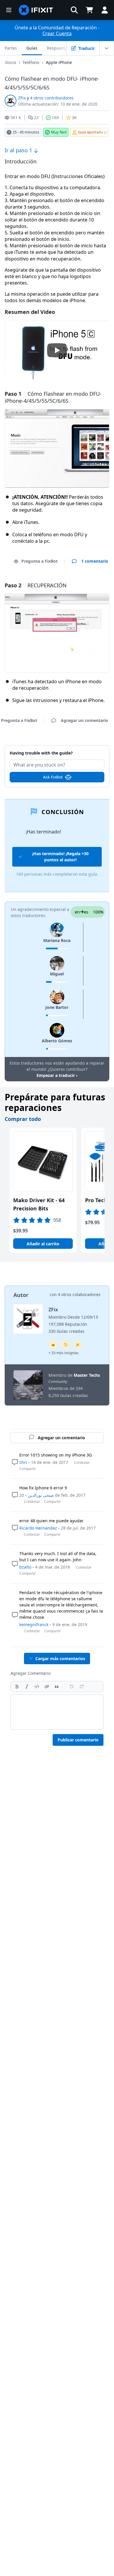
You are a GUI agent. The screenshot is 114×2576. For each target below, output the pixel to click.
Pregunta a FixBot (39, 561)
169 (55, 117)
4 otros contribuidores (52, 98)
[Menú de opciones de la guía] (107, 48)
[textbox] (57, 1712)
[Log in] (105, 10)
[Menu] (9, 10)
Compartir (28, 1469)
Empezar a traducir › (57, 1075)
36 (74, 117)
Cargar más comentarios (60, 1659)
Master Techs (87, 1375)
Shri (23, 1462)
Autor (21, 1295)
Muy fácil (59, 132)
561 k (16, 117)
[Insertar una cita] (57, 1687)
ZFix (22, 98)
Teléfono (31, 62)
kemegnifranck (34, 1624)
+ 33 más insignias (64, 1353)
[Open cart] (89, 10)
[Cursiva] (27, 1687)
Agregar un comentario (57, 750)
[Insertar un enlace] (47, 1687)
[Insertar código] (37, 1687)
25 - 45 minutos (26, 132)
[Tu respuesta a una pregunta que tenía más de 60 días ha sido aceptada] (65, 1345)
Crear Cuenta (57, 33)
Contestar (82, 1463)
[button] (74, 10)
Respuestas (58, 48)
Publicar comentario (78, 1740)
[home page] (36, 10)
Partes (11, 48)
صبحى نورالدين (41, 1495)
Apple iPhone (59, 62)
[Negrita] (17, 1687)
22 (36, 117)
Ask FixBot (53, 777)
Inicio (11, 62)
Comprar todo (23, 1119)
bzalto (25, 1567)
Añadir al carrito (43, 1244)
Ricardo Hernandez (38, 1528)
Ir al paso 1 (19, 150)
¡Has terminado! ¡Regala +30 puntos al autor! (60, 857)
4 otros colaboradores (79, 1294)
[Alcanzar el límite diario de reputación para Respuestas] (53, 1345)
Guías (32, 48)
